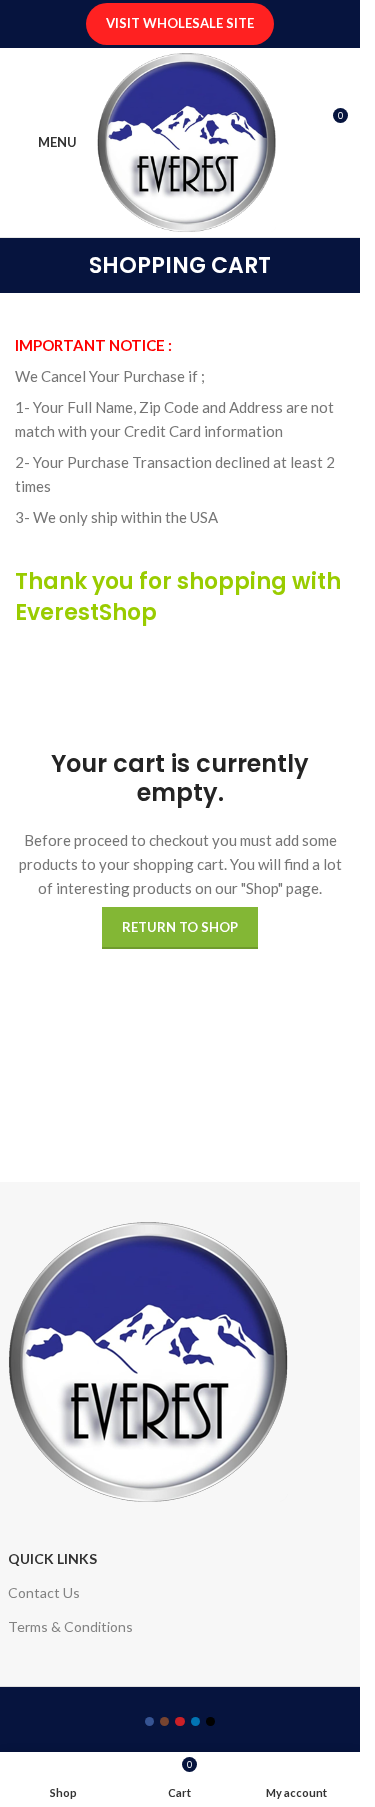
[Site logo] (186, 140)
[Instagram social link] (164, 1721)
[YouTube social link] (179, 1721)
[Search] (337, 163)
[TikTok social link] (210, 1721)
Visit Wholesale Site (180, 23)
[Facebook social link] (149, 1721)
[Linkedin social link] (195, 1721)
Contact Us (44, 1592)
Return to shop (180, 927)
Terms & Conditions (70, 1626)
